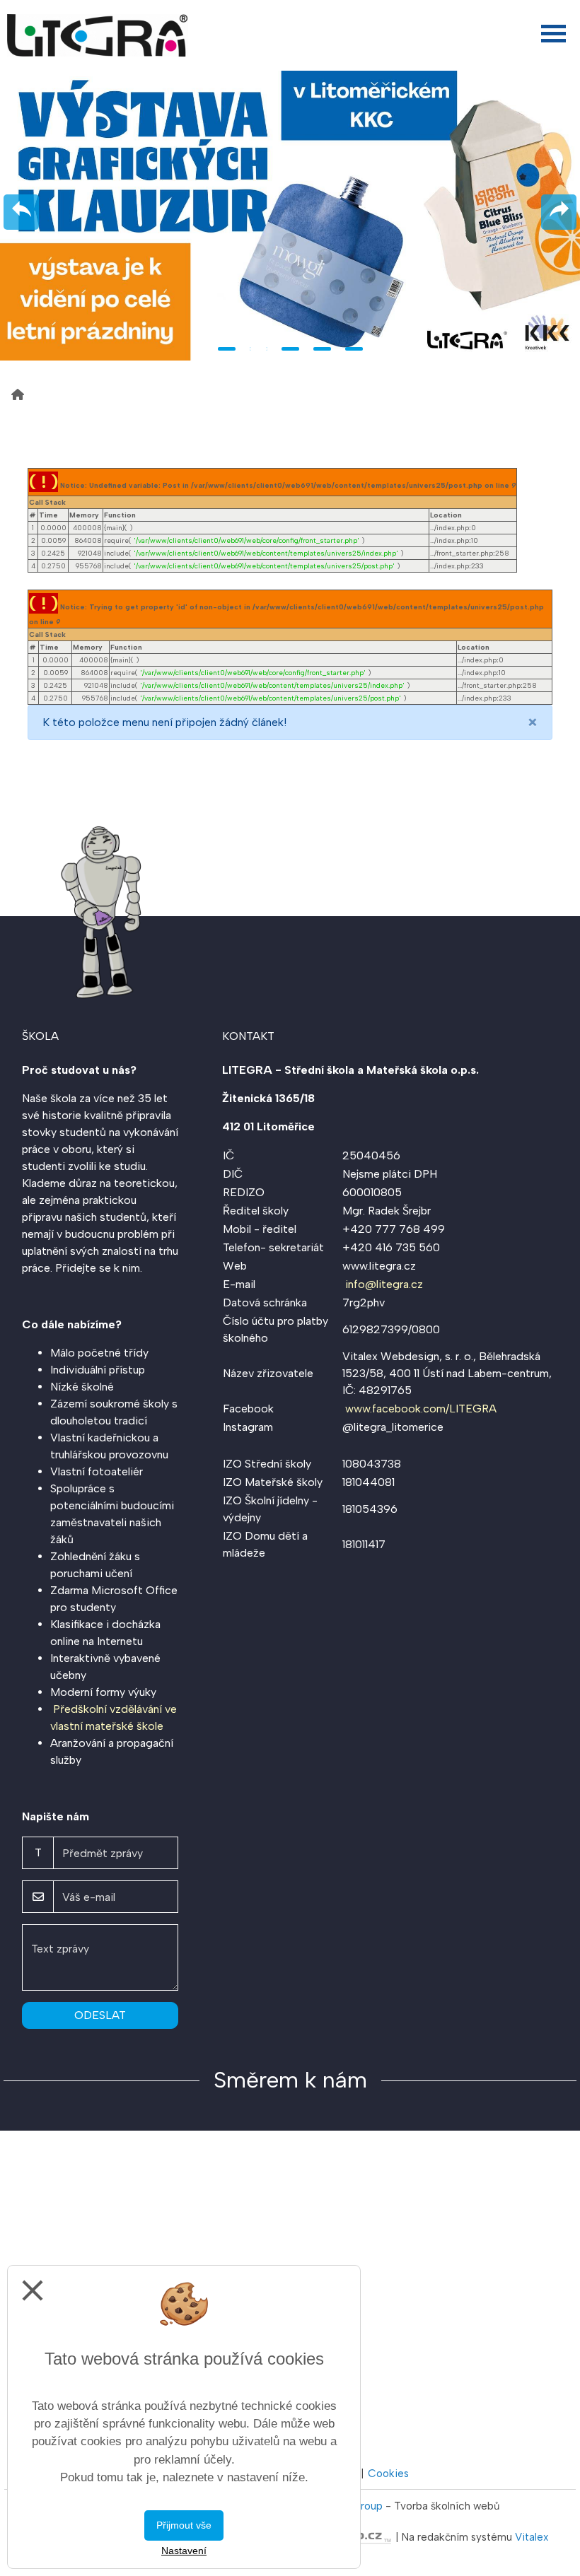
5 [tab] (354, 349)
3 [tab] (290, 349)
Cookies (388, 2473)
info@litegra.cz (384, 1284)
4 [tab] (322, 349)
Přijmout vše (184, 2525)
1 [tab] (227, 349)
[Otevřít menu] (553, 34)
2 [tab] (259, 349)
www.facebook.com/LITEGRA (421, 1409)
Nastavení (184, 2551)
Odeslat (100, 2015)
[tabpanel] (290, 216)
